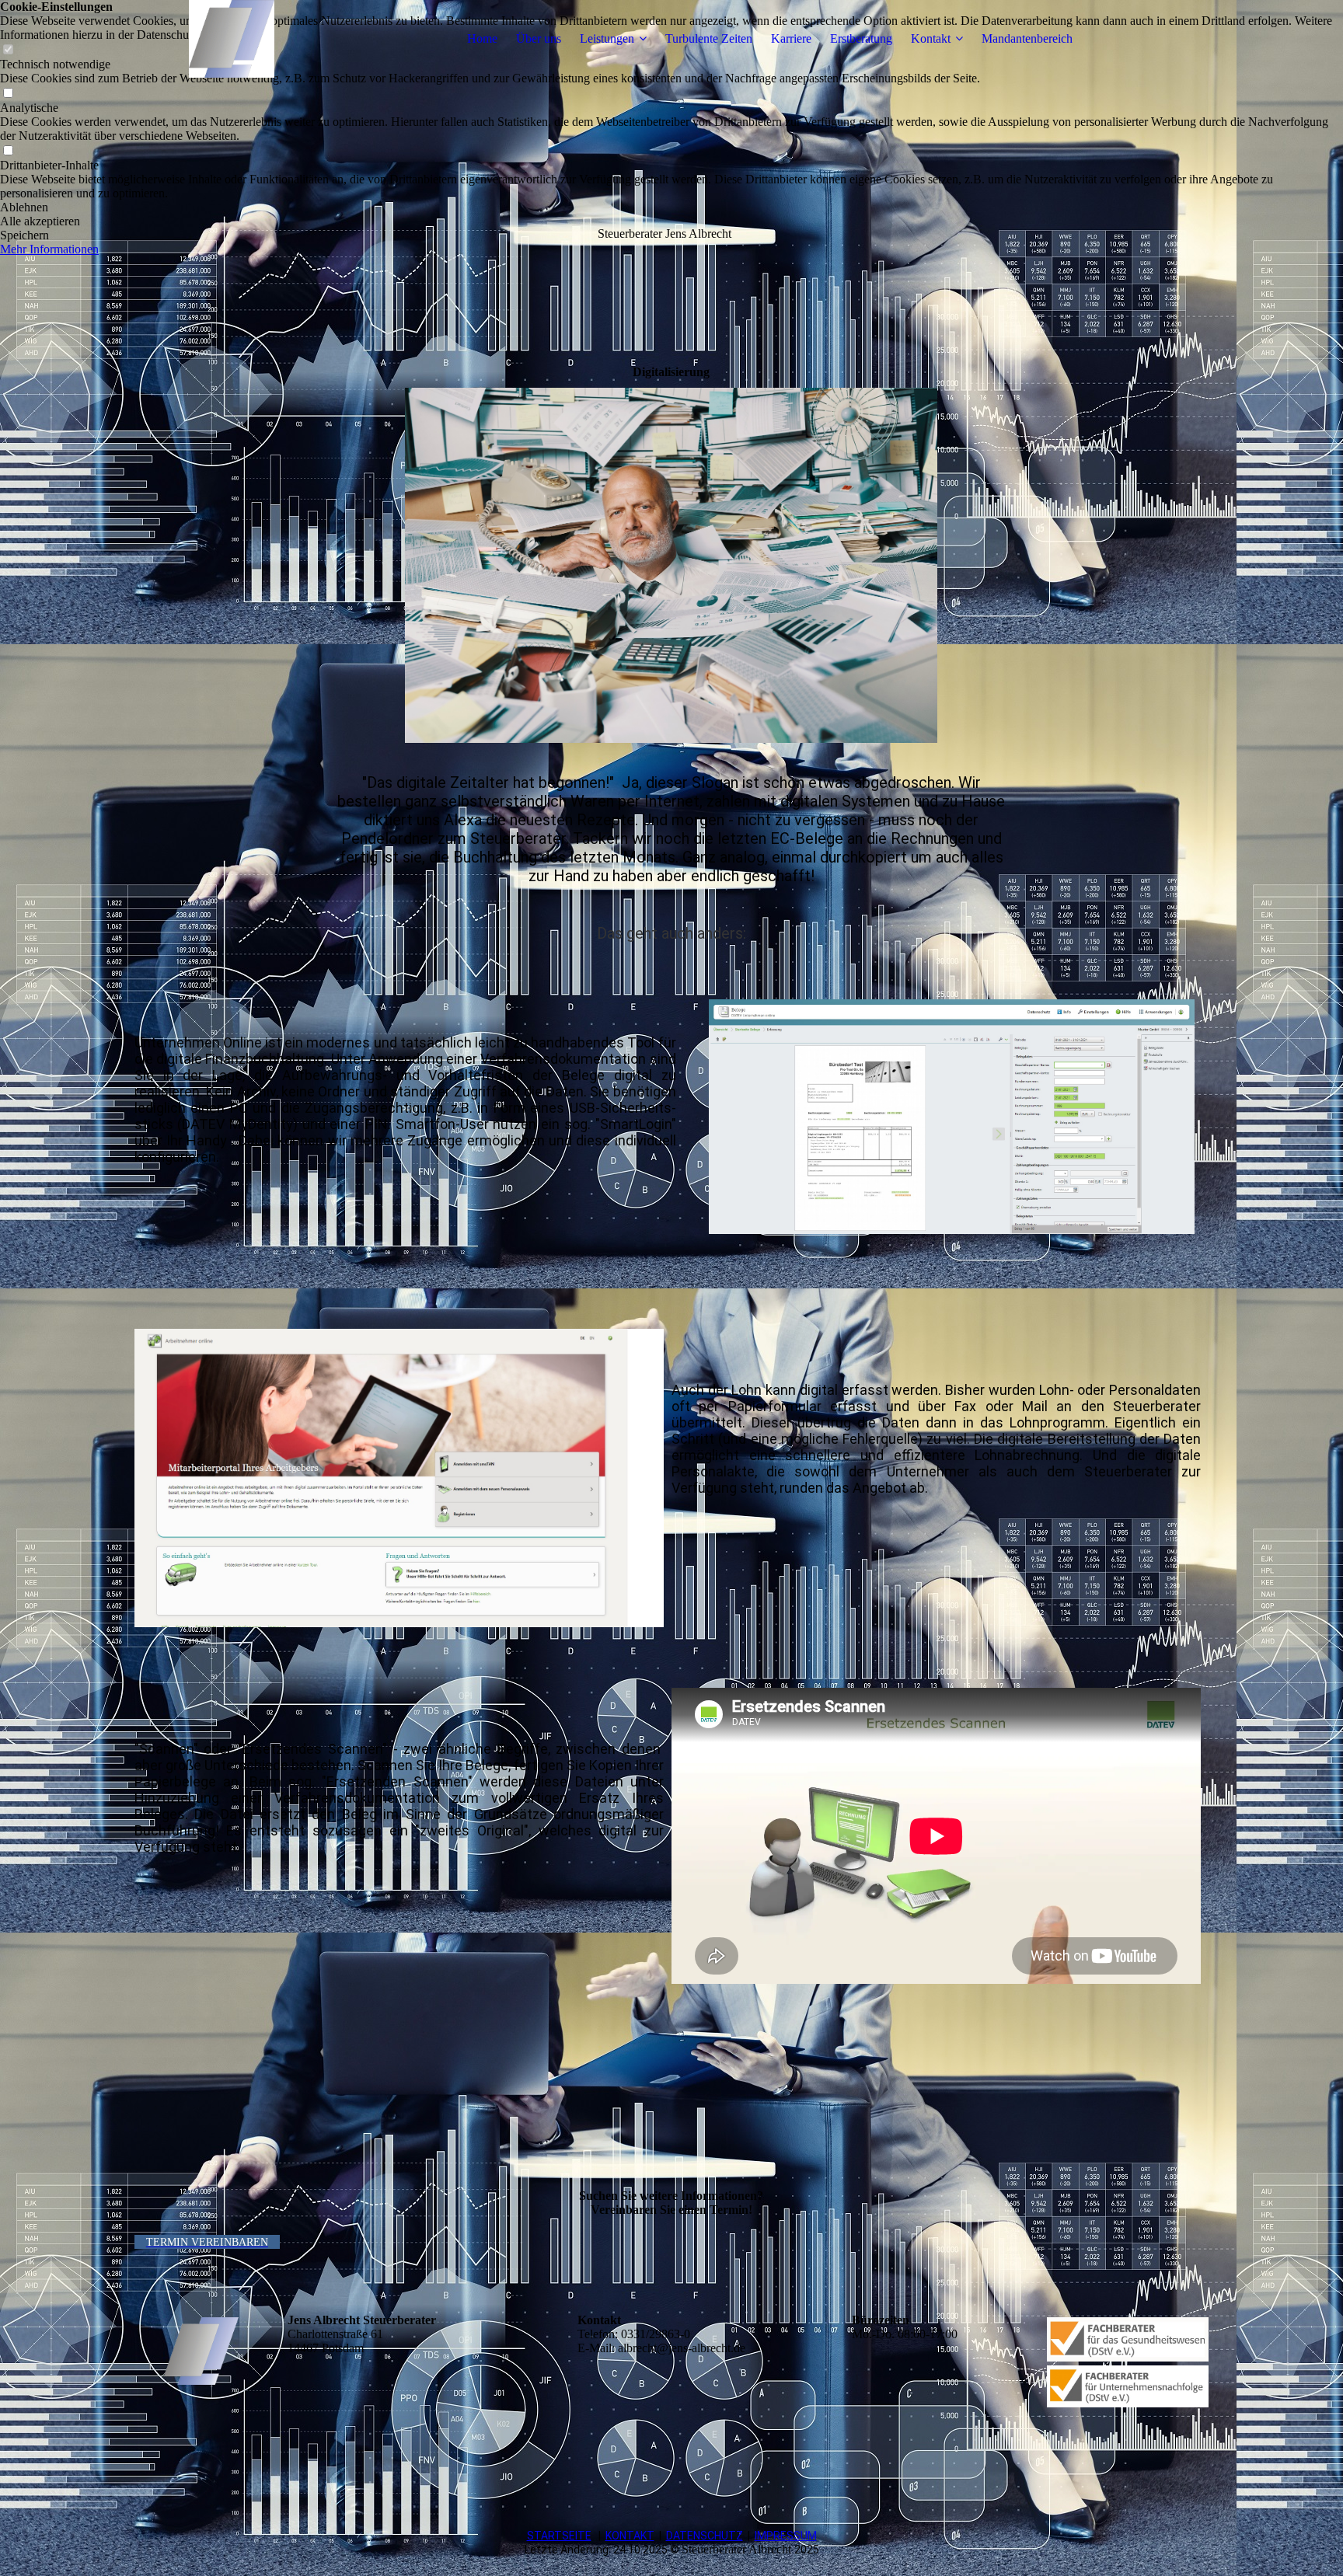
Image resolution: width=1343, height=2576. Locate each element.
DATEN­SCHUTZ (705, 2536)
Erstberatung (861, 38)
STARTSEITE (559, 2536)
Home (482, 38)
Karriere (791, 38)
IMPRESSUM (786, 2536)
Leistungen (607, 38)
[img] (232, 39)
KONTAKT (630, 2536)
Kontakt (931, 38)
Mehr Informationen (49, 249)
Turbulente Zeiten (709, 38)
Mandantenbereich (1027, 38)
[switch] (8, 94)
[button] (671, 207)
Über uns (539, 38)
